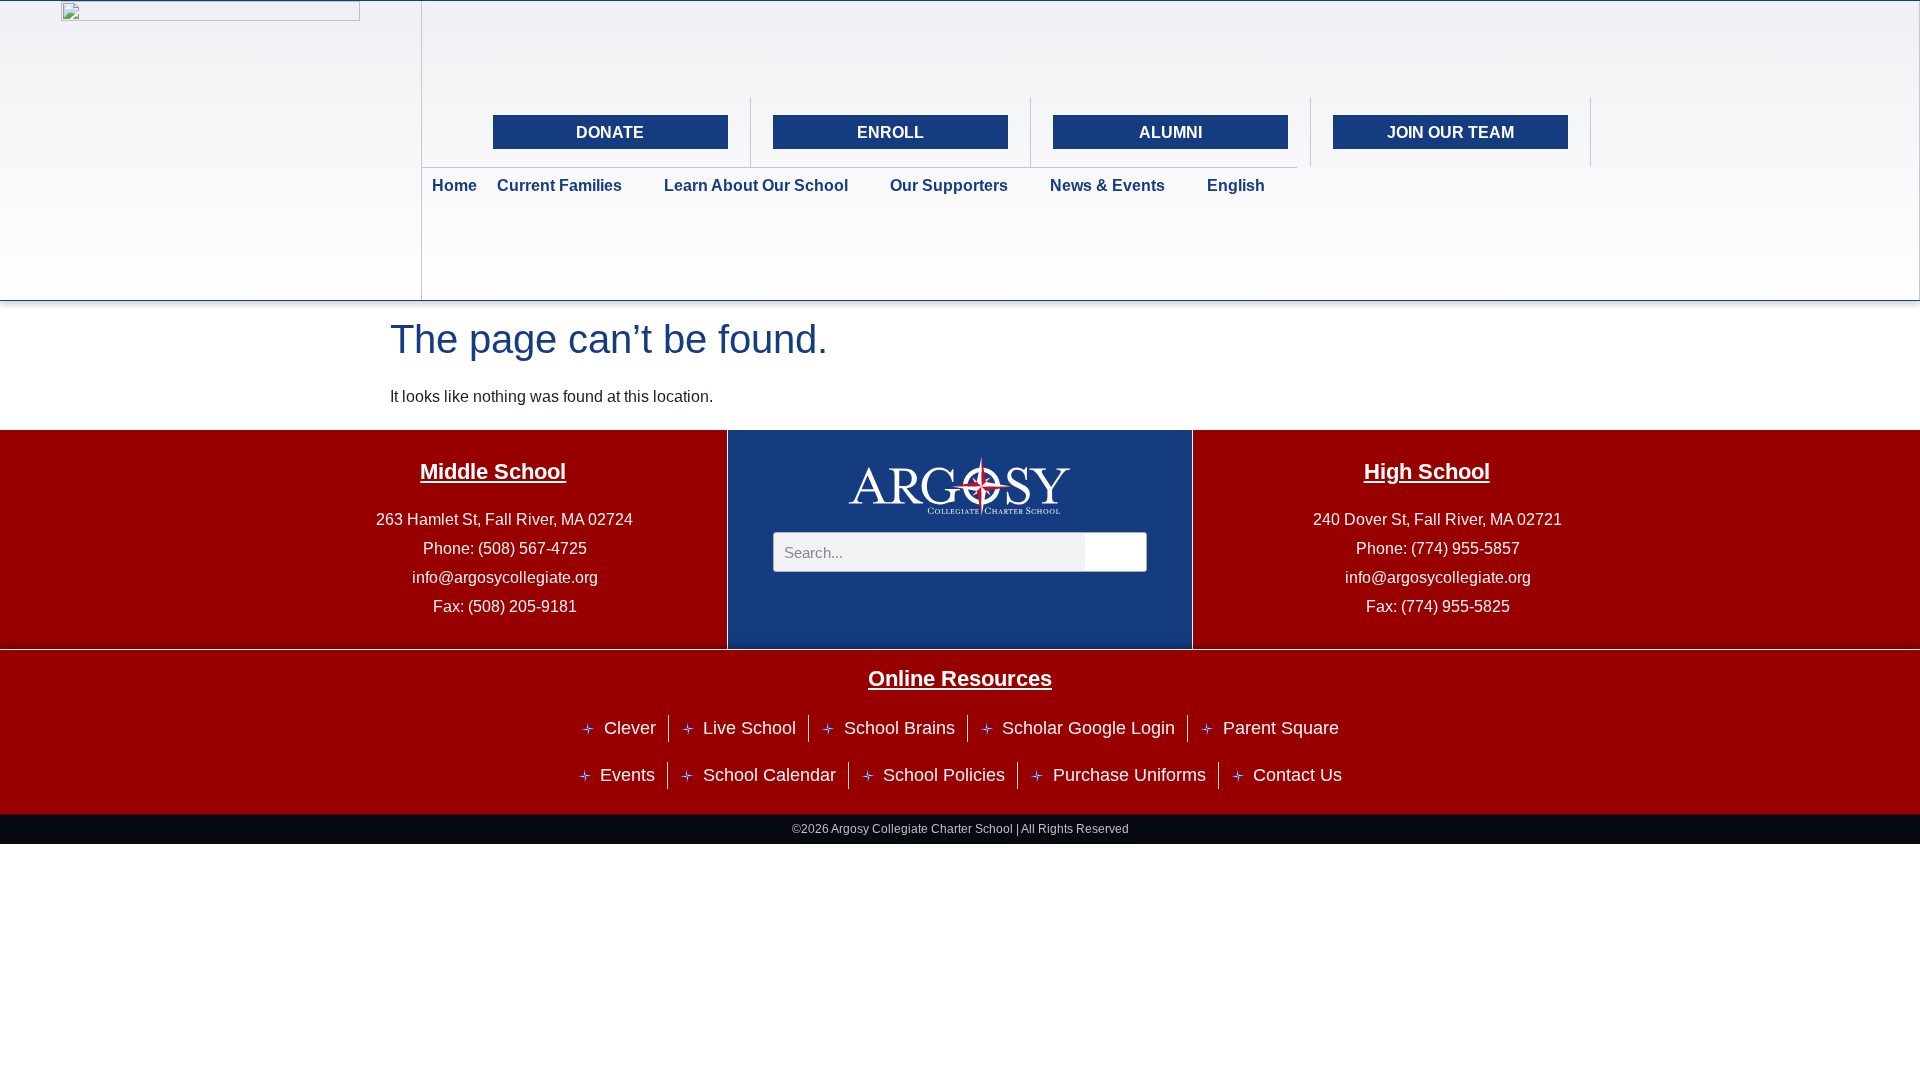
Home (454, 185)
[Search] (1781, 132)
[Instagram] (1681, 132)
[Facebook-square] (1731, 132)
